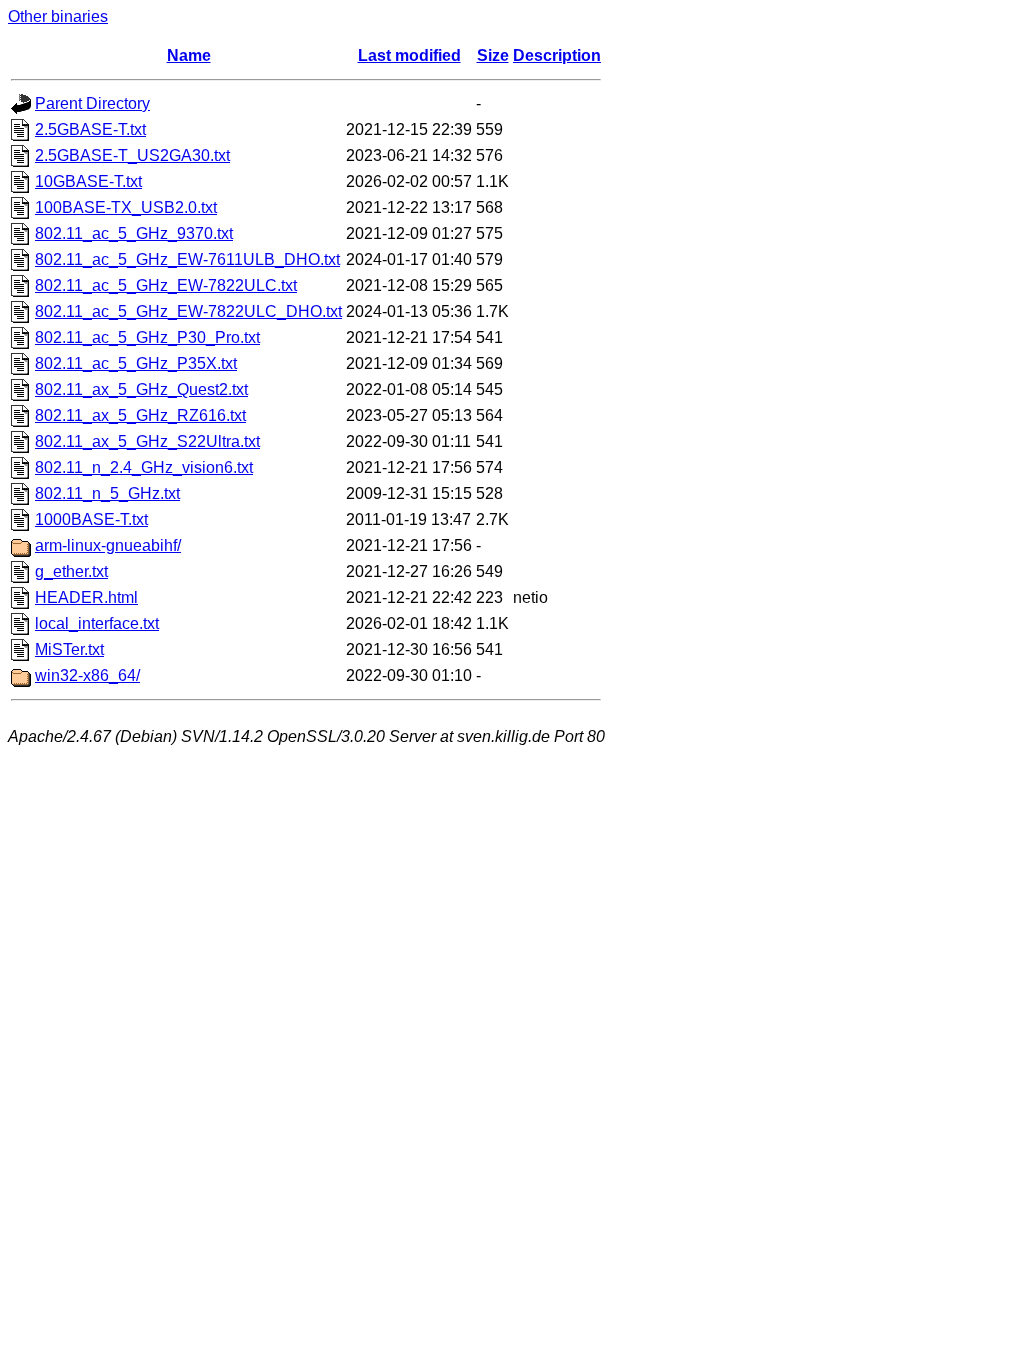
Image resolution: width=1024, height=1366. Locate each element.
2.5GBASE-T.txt (90, 129)
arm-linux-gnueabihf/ (108, 545)
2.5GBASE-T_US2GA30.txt (132, 155)
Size (493, 55)
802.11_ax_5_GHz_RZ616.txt (140, 415)
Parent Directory (92, 103)
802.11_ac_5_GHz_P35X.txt (136, 363)
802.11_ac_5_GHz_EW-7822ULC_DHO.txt (188, 311)
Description (557, 55)
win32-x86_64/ (87, 675)
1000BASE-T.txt (91, 519)
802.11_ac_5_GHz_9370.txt (134, 233)
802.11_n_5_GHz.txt (107, 493)
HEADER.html (86, 597)
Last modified (409, 55)
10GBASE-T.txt (88, 181)
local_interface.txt (97, 623)
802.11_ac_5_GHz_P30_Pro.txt (147, 337)
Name (189, 55)
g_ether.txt (71, 571)
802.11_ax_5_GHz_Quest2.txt (141, 389)
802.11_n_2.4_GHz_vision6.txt (144, 467)
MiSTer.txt (69, 649)
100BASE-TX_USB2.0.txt (126, 207)
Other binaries (58, 16)
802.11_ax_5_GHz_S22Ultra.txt (147, 441)
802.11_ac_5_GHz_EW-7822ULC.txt (166, 285)
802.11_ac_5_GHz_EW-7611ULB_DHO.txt (187, 259)
